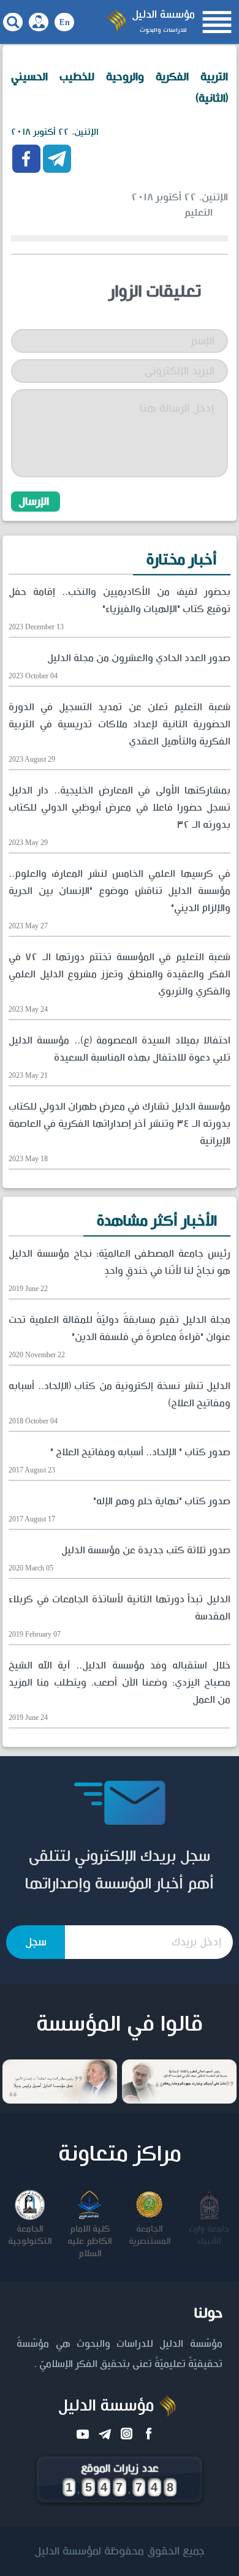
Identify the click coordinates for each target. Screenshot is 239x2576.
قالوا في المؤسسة (120, 2025)
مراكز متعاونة (120, 2154)
